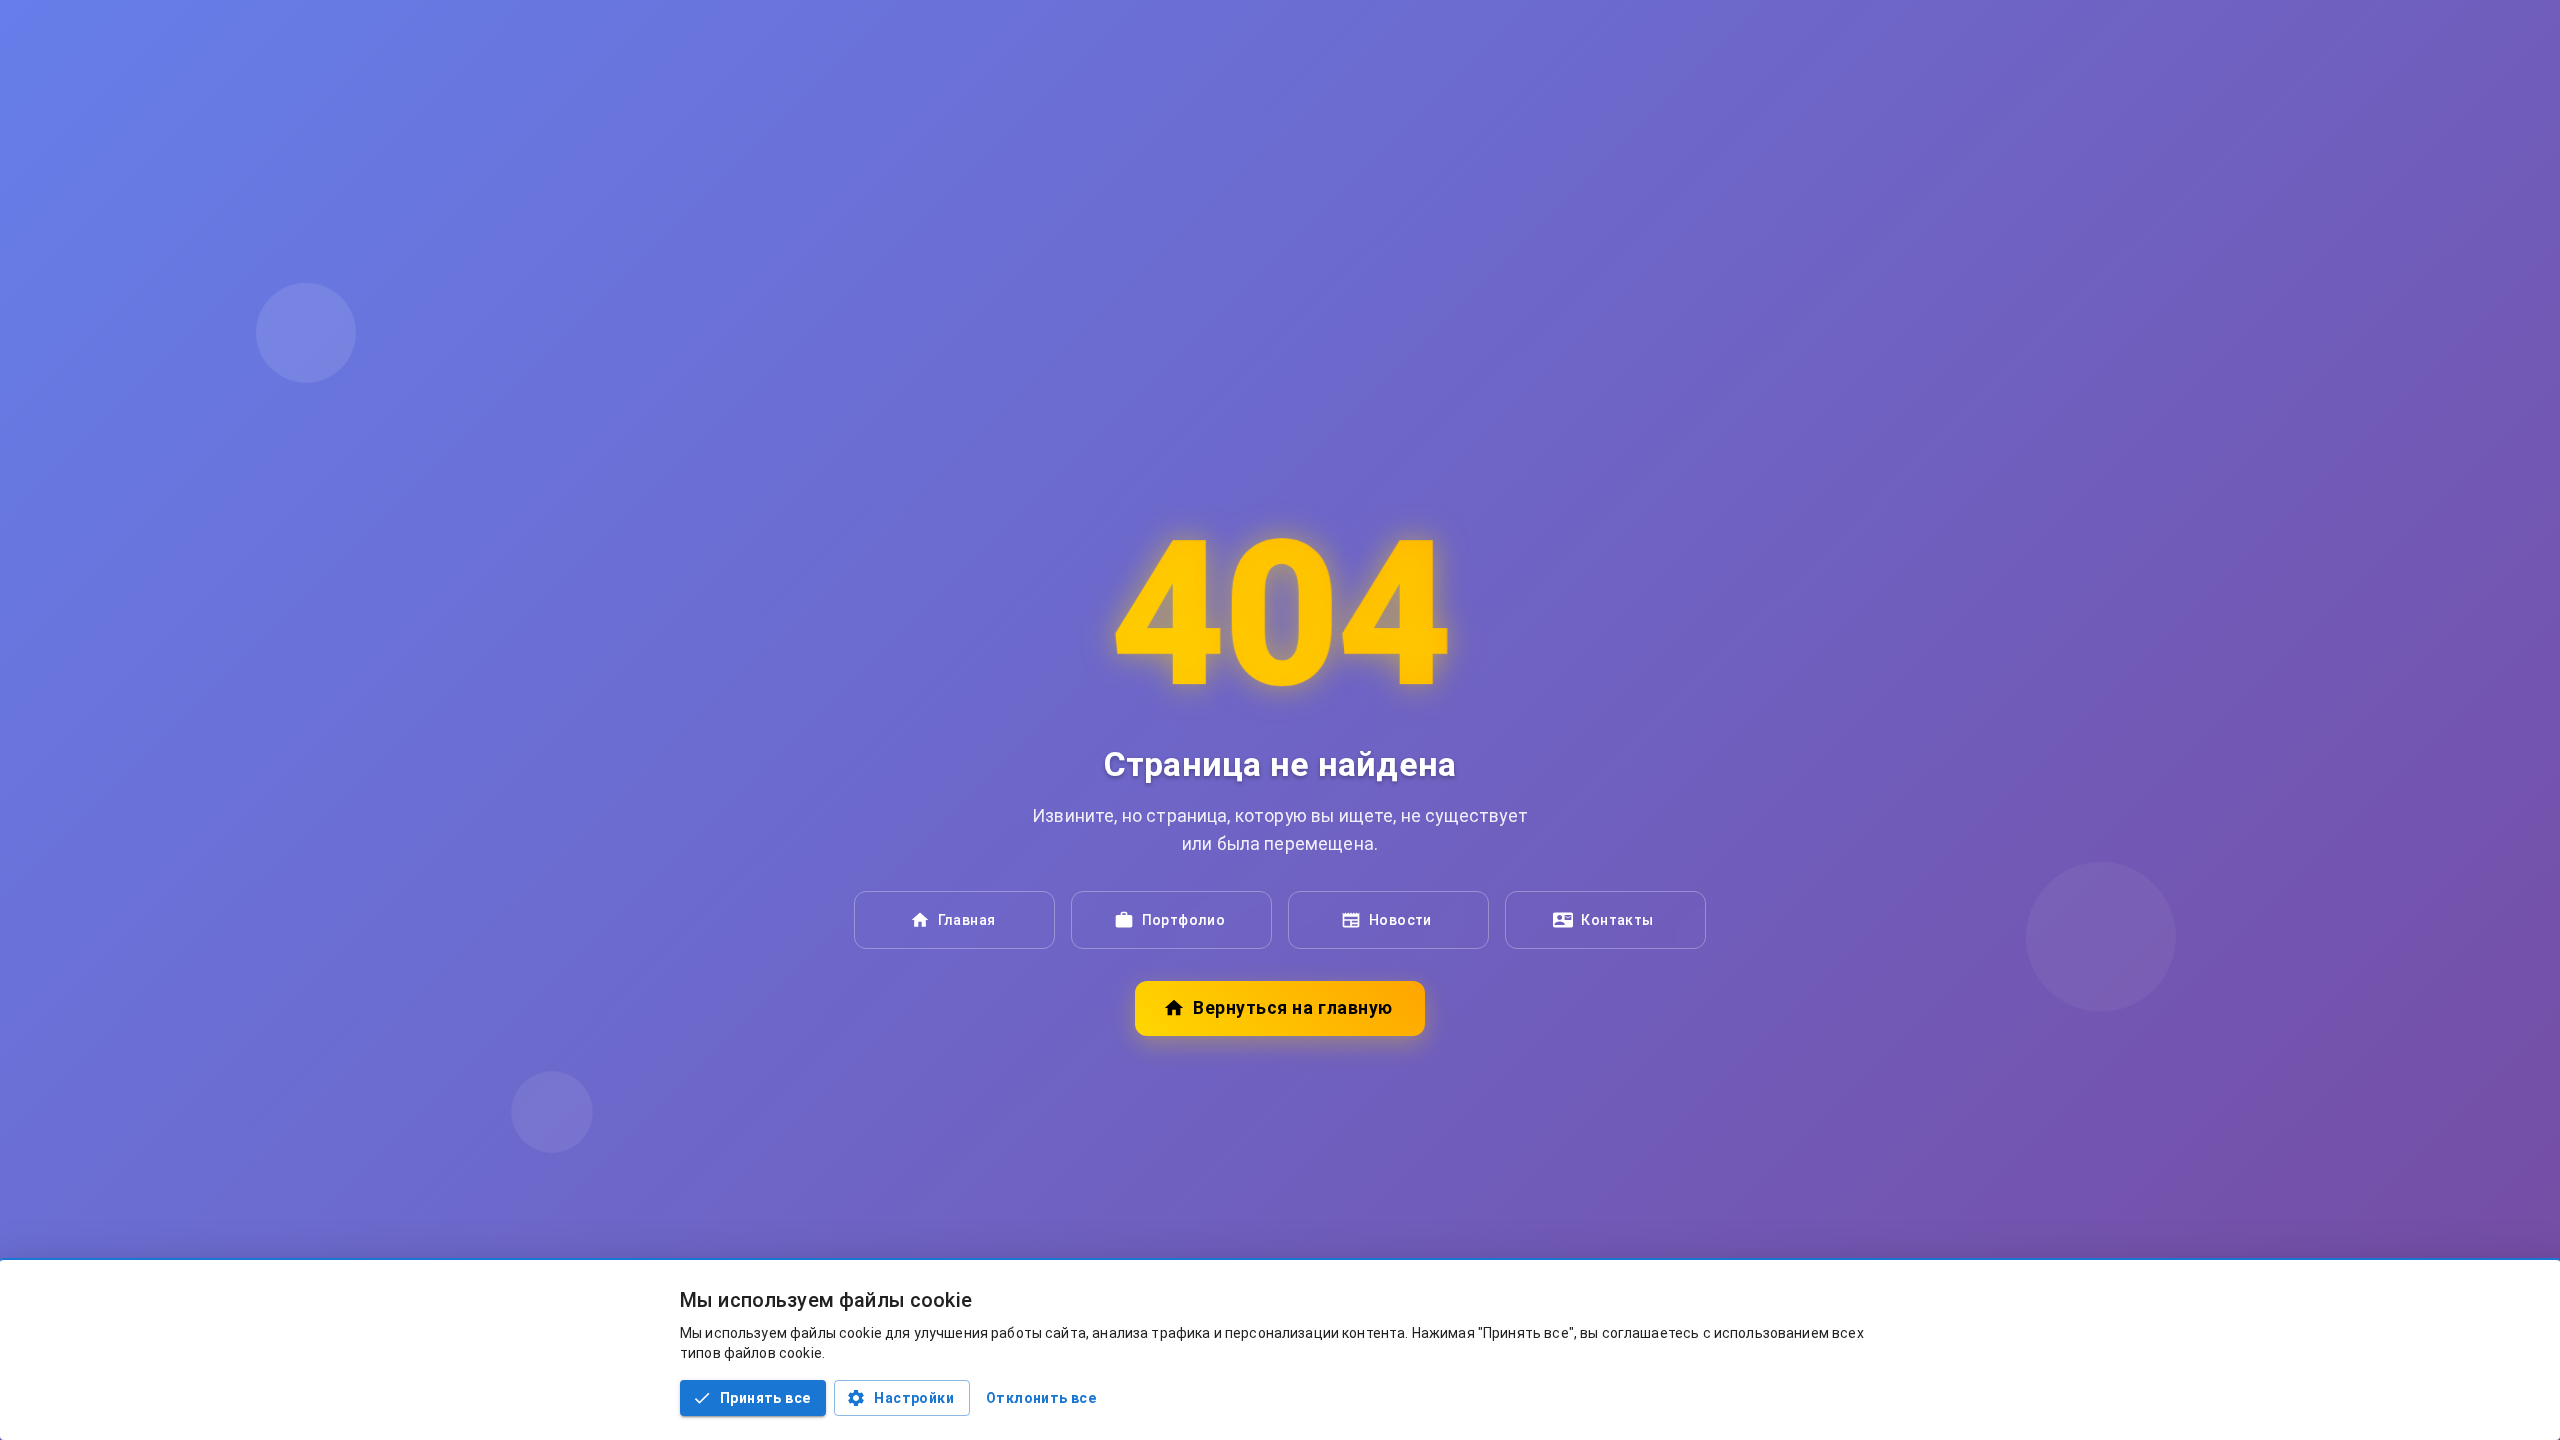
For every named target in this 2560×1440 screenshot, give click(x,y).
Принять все (765, 1398)
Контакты (1617, 920)
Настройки (914, 1398)
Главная (967, 920)
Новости (1400, 920)
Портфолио (1184, 920)
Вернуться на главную (1292, 1008)
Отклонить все (1041, 1398)
